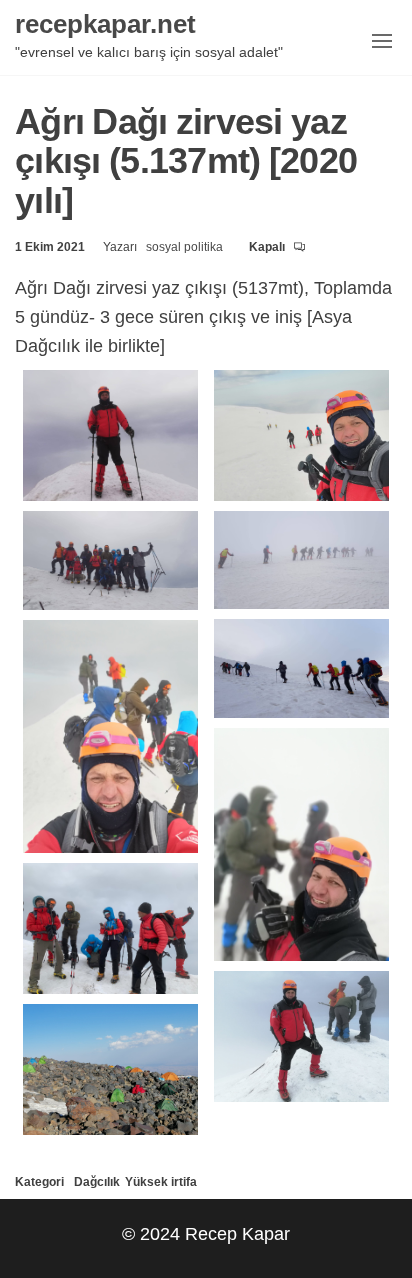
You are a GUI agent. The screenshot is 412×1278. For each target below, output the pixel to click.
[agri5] (301, 844)
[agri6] (110, 928)
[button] (382, 41)
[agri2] (110, 560)
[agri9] (301, 435)
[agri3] (301, 668)
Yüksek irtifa (161, 1181)
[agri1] (301, 560)
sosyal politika (186, 246)
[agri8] (110, 1069)
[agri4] (110, 736)
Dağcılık (97, 1181)
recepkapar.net (105, 23)
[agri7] (301, 1036)
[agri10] (110, 435)
